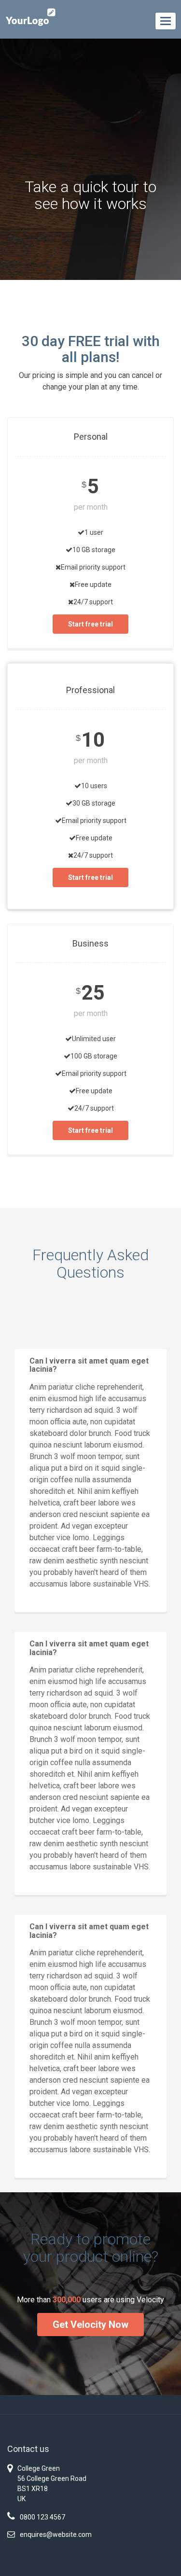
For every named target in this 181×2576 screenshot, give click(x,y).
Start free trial (90, 624)
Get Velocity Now (90, 2325)
